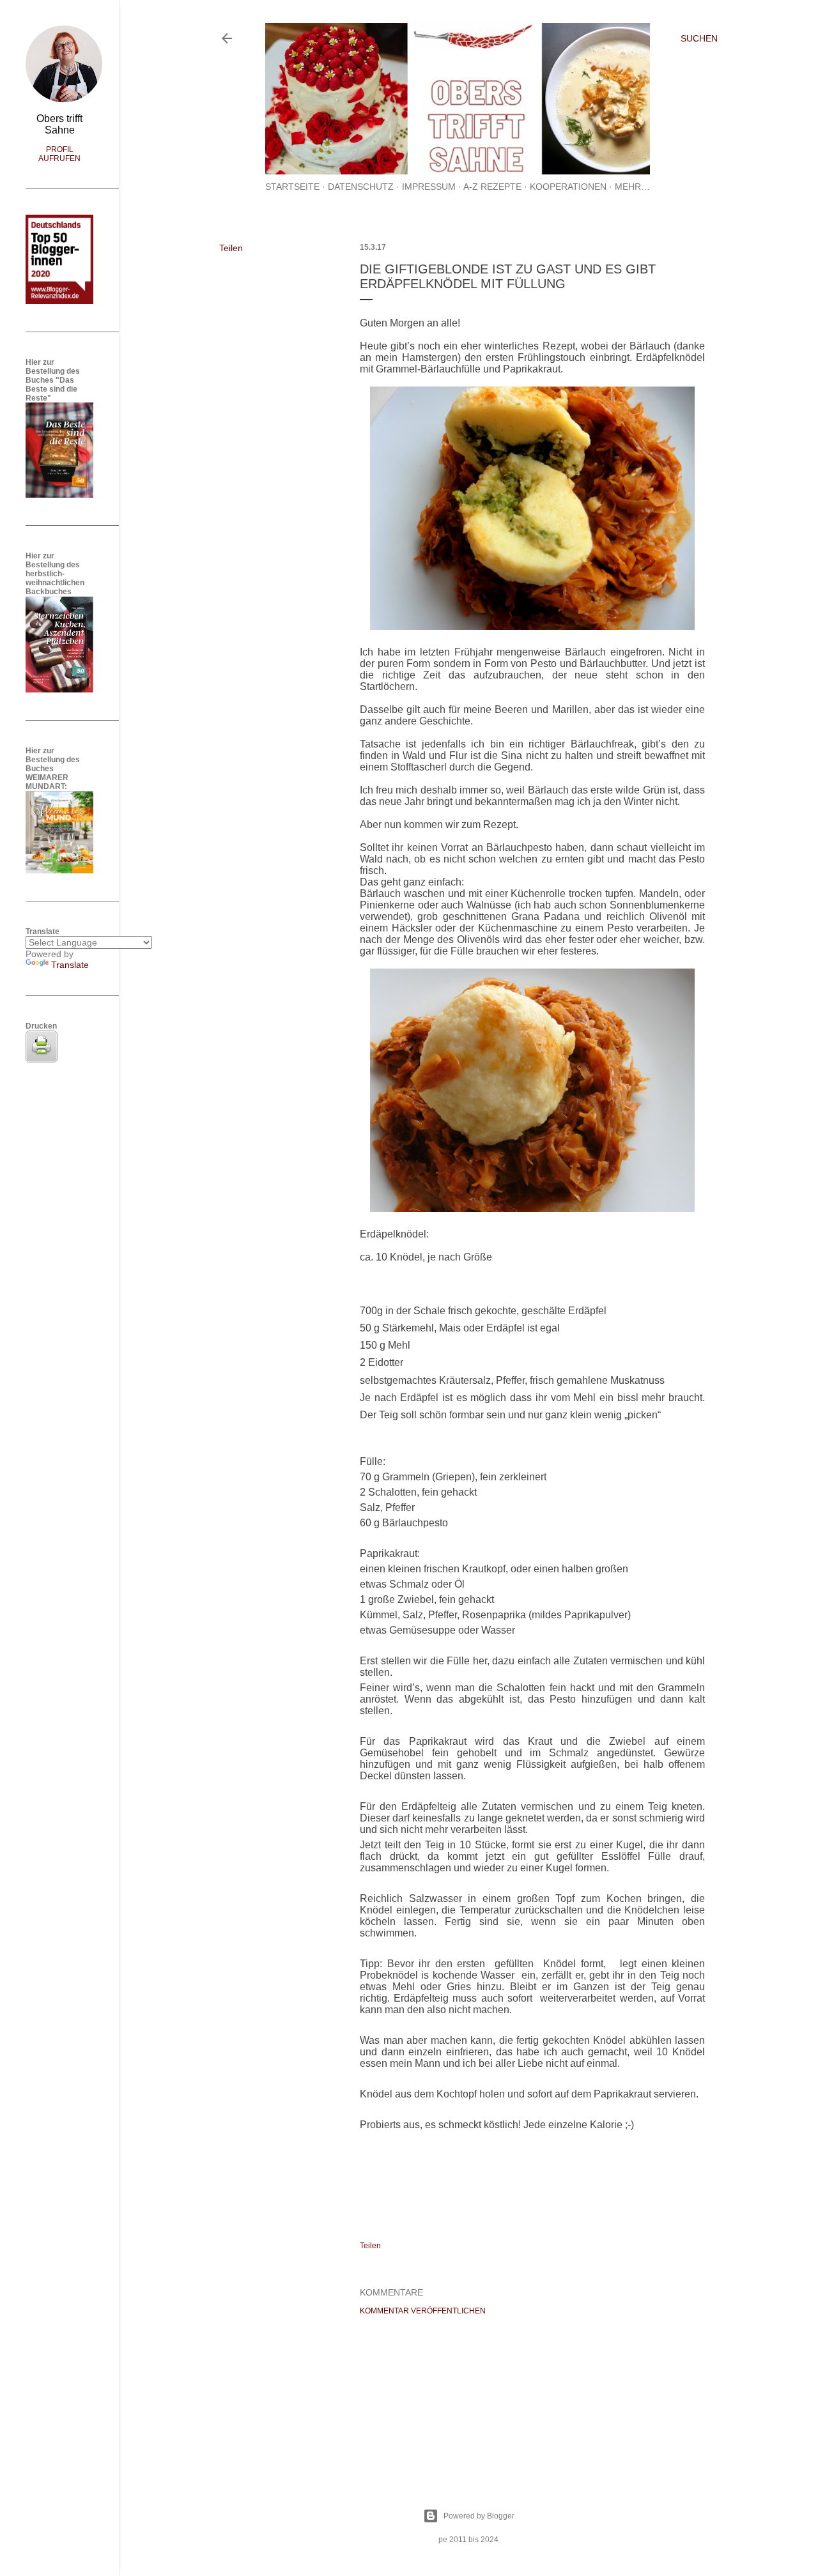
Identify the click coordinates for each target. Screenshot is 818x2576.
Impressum (429, 187)
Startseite (292, 187)
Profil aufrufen (59, 154)
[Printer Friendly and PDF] (42, 1059)
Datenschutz (361, 187)
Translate (70, 965)
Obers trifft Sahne (59, 124)
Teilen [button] (231, 248)
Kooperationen (568, 187)
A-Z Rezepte (492, 187)
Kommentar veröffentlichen (423, 2311)
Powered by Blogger (479, 2516)
